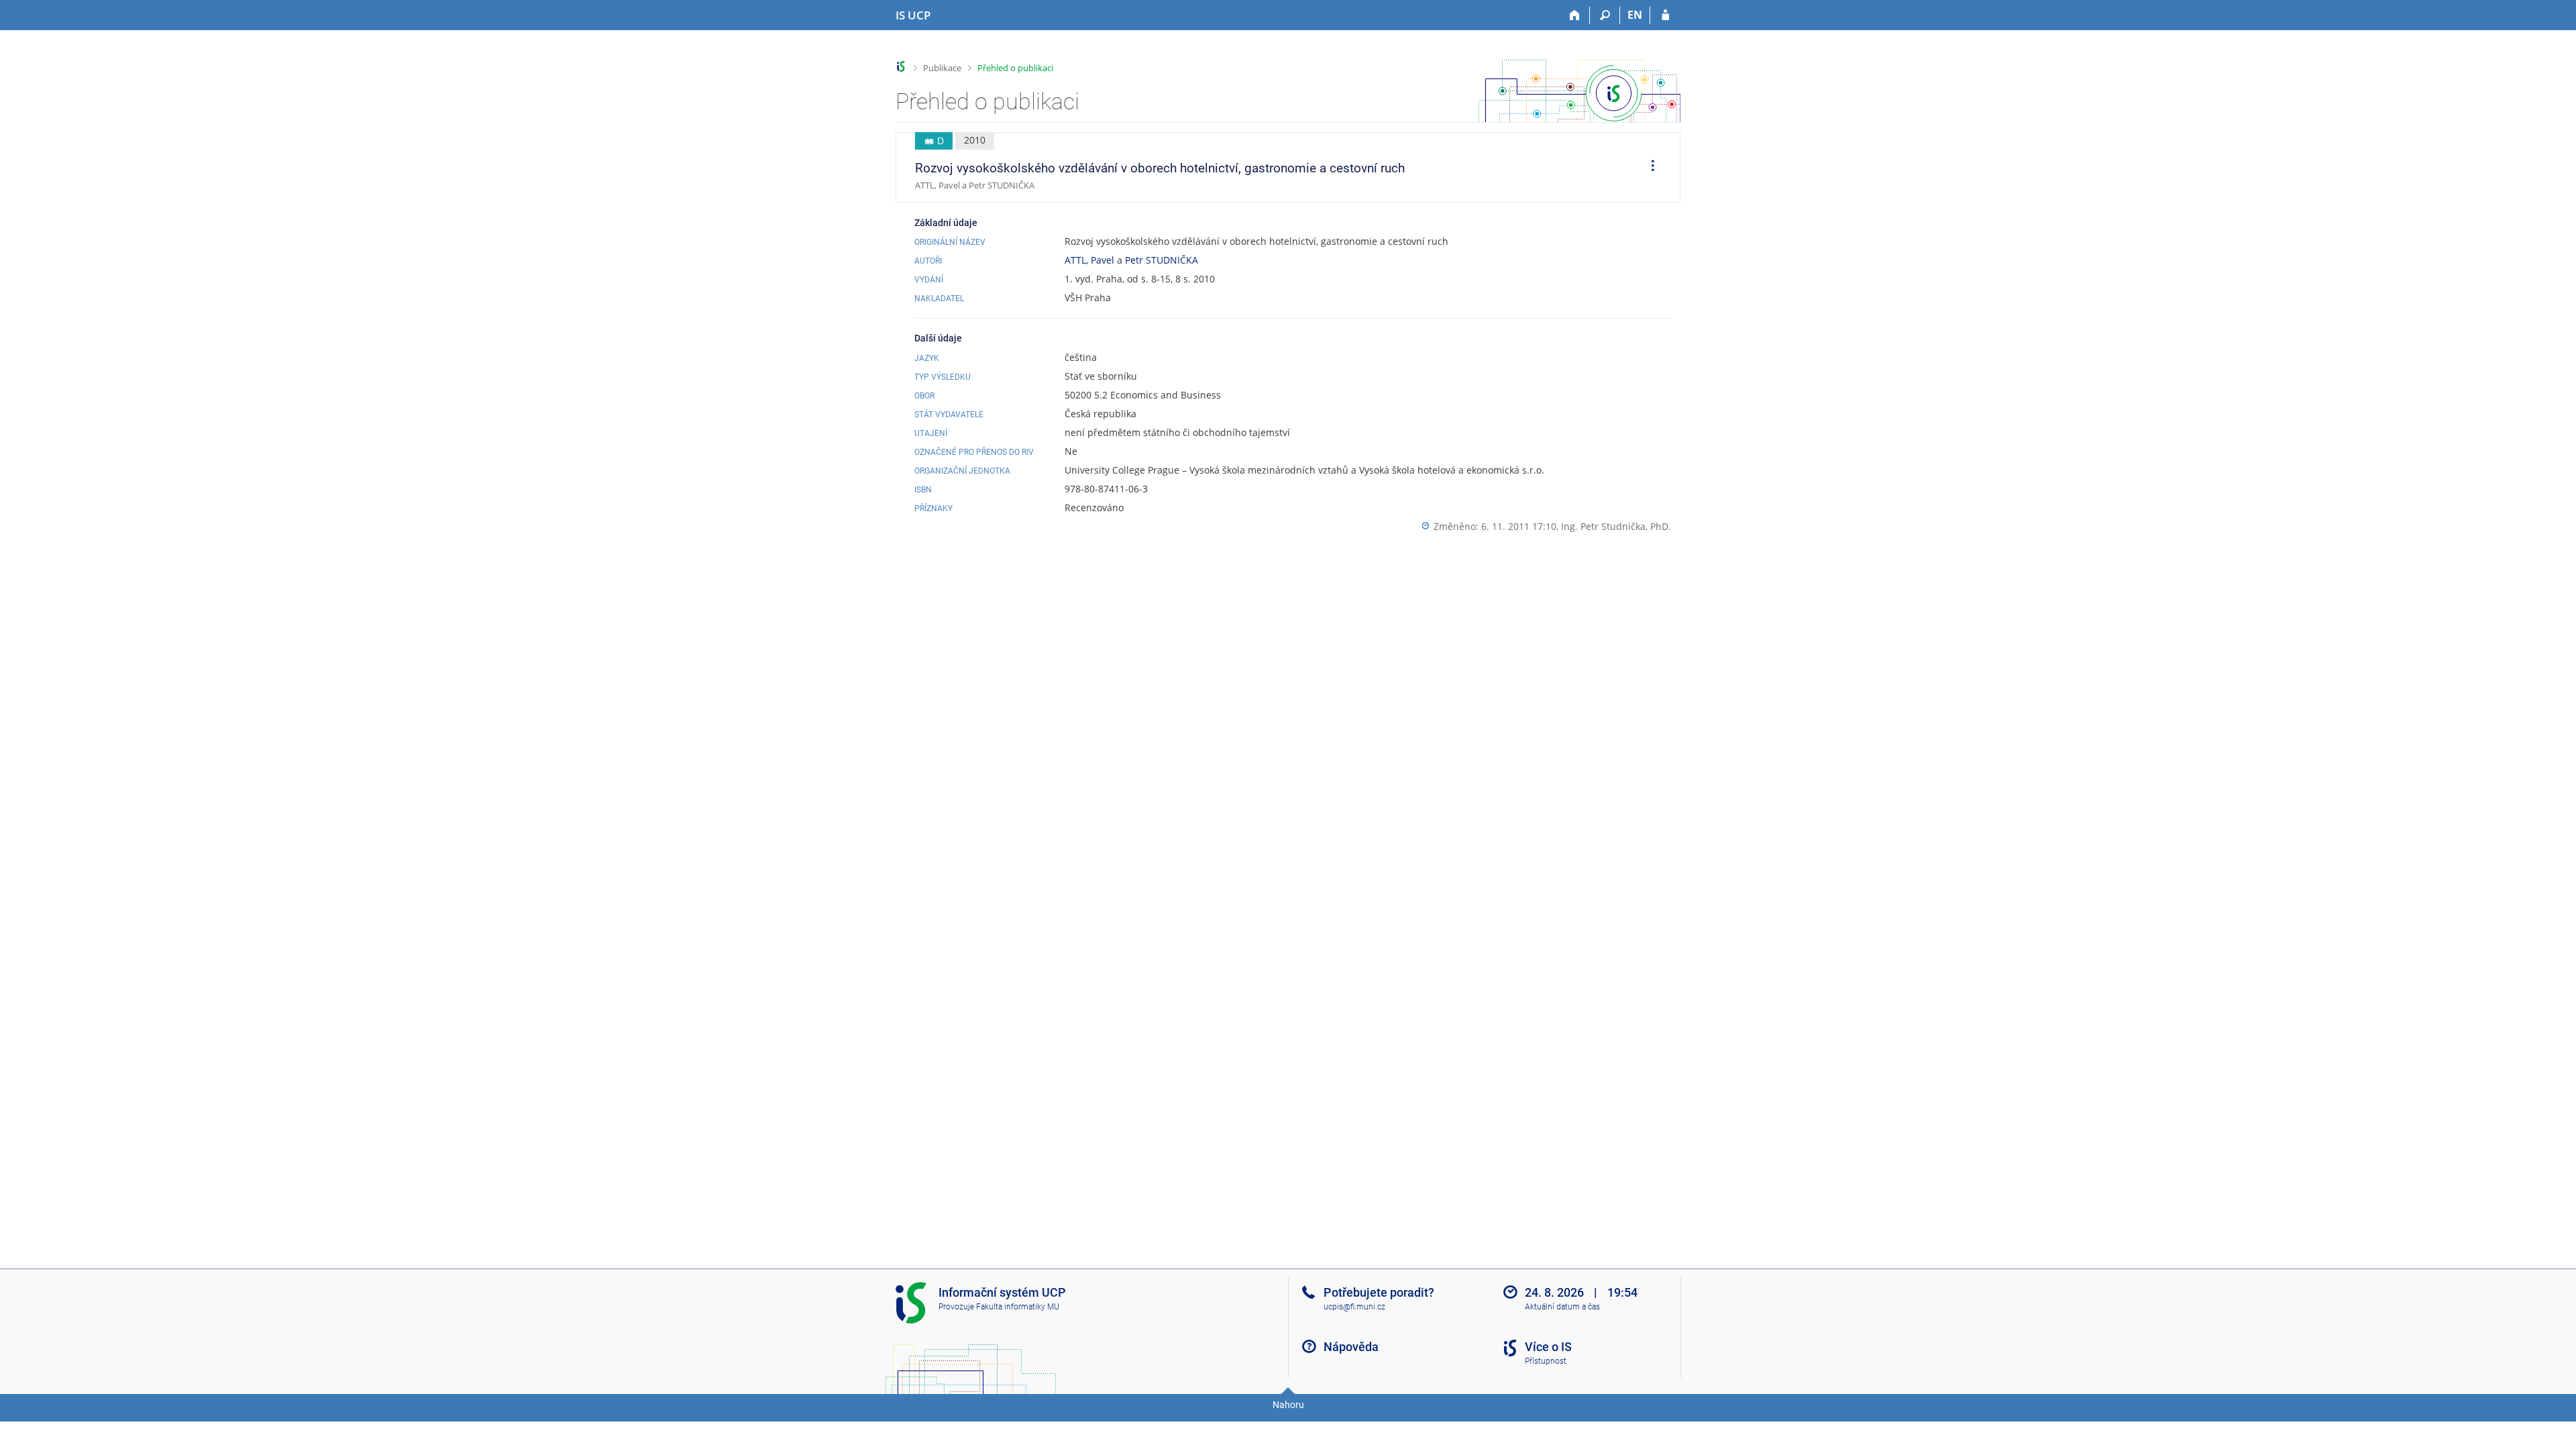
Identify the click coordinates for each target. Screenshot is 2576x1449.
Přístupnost (1546, 1361)
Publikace (942, 68)
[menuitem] (1648, 168)
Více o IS (1548, 1347)
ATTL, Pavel (1089, 260)
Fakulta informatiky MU (1018, 1307)
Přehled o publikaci (1015, 68)
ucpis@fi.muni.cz (1354, 1307)
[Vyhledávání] (1605, 15)
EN (1635, 15)
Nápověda (1351, 1347)
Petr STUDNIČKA (1162, 260)
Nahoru (1288, 1405)
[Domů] (1575, 15)
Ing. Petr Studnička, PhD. (1616, 526)
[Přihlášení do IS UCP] (1665, 15)
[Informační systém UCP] (901, 67)
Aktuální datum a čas (1562, 1307)
